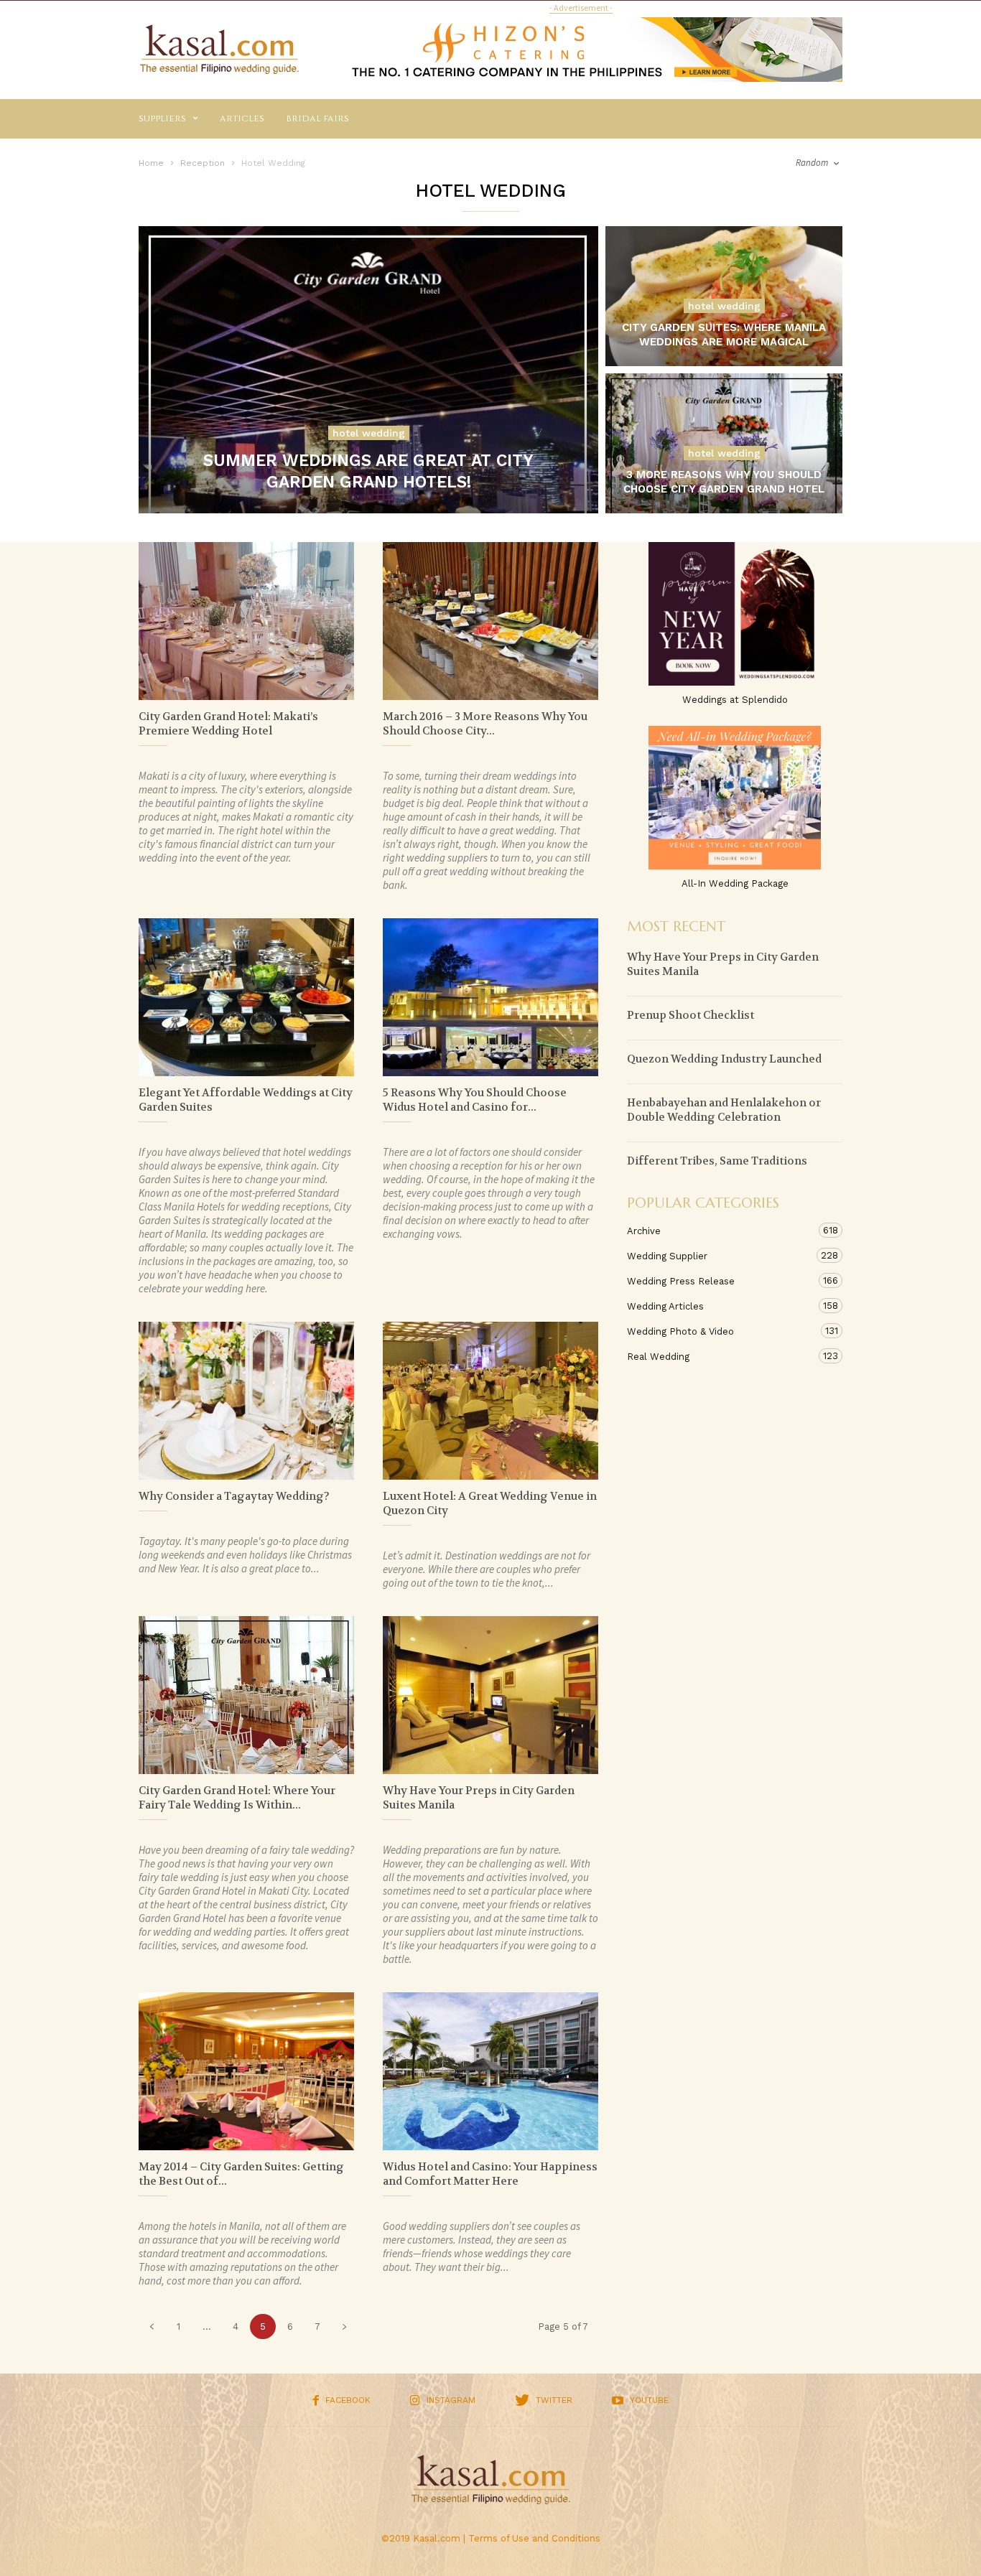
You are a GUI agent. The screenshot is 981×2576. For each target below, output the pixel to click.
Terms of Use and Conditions (534, 2538)
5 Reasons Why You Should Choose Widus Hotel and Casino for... (475, 1100)
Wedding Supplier (720, 1256)
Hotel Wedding (369, 433)
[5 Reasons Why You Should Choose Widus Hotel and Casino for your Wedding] (490, 997)
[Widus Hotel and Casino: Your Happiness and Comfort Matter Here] (490, 2071)
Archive (720, 1231)
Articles (242, 118)
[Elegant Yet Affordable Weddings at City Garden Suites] (246, 997)
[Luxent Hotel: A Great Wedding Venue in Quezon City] (490, 1401)
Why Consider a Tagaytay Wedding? (234, 1496)
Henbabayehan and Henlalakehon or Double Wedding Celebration (724, 1110)
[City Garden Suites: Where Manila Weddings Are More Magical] (724, 314)
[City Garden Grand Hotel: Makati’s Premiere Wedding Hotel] (246, 621)
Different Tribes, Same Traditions (717, 1161)
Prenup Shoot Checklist (691, 1015)
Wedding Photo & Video (720, 1331)
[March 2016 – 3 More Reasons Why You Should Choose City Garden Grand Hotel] (490, 621)
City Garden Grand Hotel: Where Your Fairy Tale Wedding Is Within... (237, 1798)
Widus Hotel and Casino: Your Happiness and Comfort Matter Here (490, 2174)
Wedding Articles (720, 1306)
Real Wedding (720, 1356)
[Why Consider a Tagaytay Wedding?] (246, 1401)
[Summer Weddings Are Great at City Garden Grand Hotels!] (368, 379)
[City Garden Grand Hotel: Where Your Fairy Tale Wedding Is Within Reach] (246, 1695)
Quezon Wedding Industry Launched (724, 1059)
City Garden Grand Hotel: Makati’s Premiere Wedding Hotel (228, 724)
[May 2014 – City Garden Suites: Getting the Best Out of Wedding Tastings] (246, 2071)
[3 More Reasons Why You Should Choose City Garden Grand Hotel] (724, 461)
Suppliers (162, 118)
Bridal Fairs (317, 118)
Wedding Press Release (720, 1281)
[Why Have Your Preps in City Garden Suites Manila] (490, 1695)
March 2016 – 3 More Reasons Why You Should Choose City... (485, 724)
